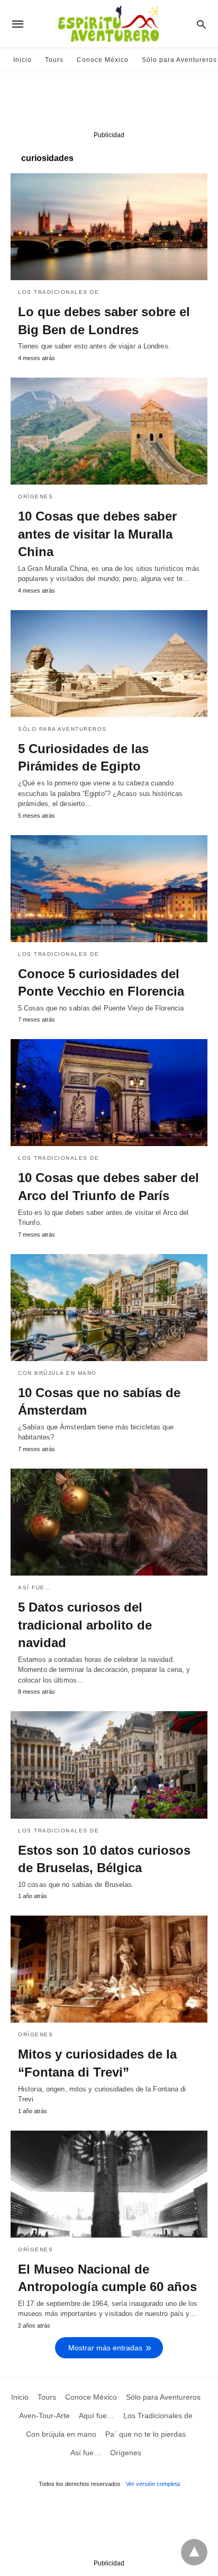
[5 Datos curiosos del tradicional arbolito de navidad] (109, 1522)
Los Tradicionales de (58, 292)
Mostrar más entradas (105, 2348)
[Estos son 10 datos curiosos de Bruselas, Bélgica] (109, 1765)
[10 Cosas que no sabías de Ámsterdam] (109, 1308)
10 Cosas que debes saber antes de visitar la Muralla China (97, 534)
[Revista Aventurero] (108, 24)
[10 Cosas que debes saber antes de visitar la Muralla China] (109, 431)
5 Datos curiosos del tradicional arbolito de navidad (85, 1625)
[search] (201, 24)
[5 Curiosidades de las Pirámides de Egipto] (109, 664)
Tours (54, 60)
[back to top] (194, 2552)
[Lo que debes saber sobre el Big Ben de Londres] (109, 227)
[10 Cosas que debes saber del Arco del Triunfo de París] (109, 1093)
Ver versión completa (153, 2484)
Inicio (22, 60)
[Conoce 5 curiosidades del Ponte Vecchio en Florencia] (109, 889)
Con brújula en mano (57, 1373)
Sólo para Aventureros (179, 60)
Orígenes (35, 497)
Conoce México (103, 60)
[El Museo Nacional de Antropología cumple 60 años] (109, 2184)
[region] (109, 104)
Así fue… (34, 1587)
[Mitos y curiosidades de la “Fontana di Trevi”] (109, 1969)
